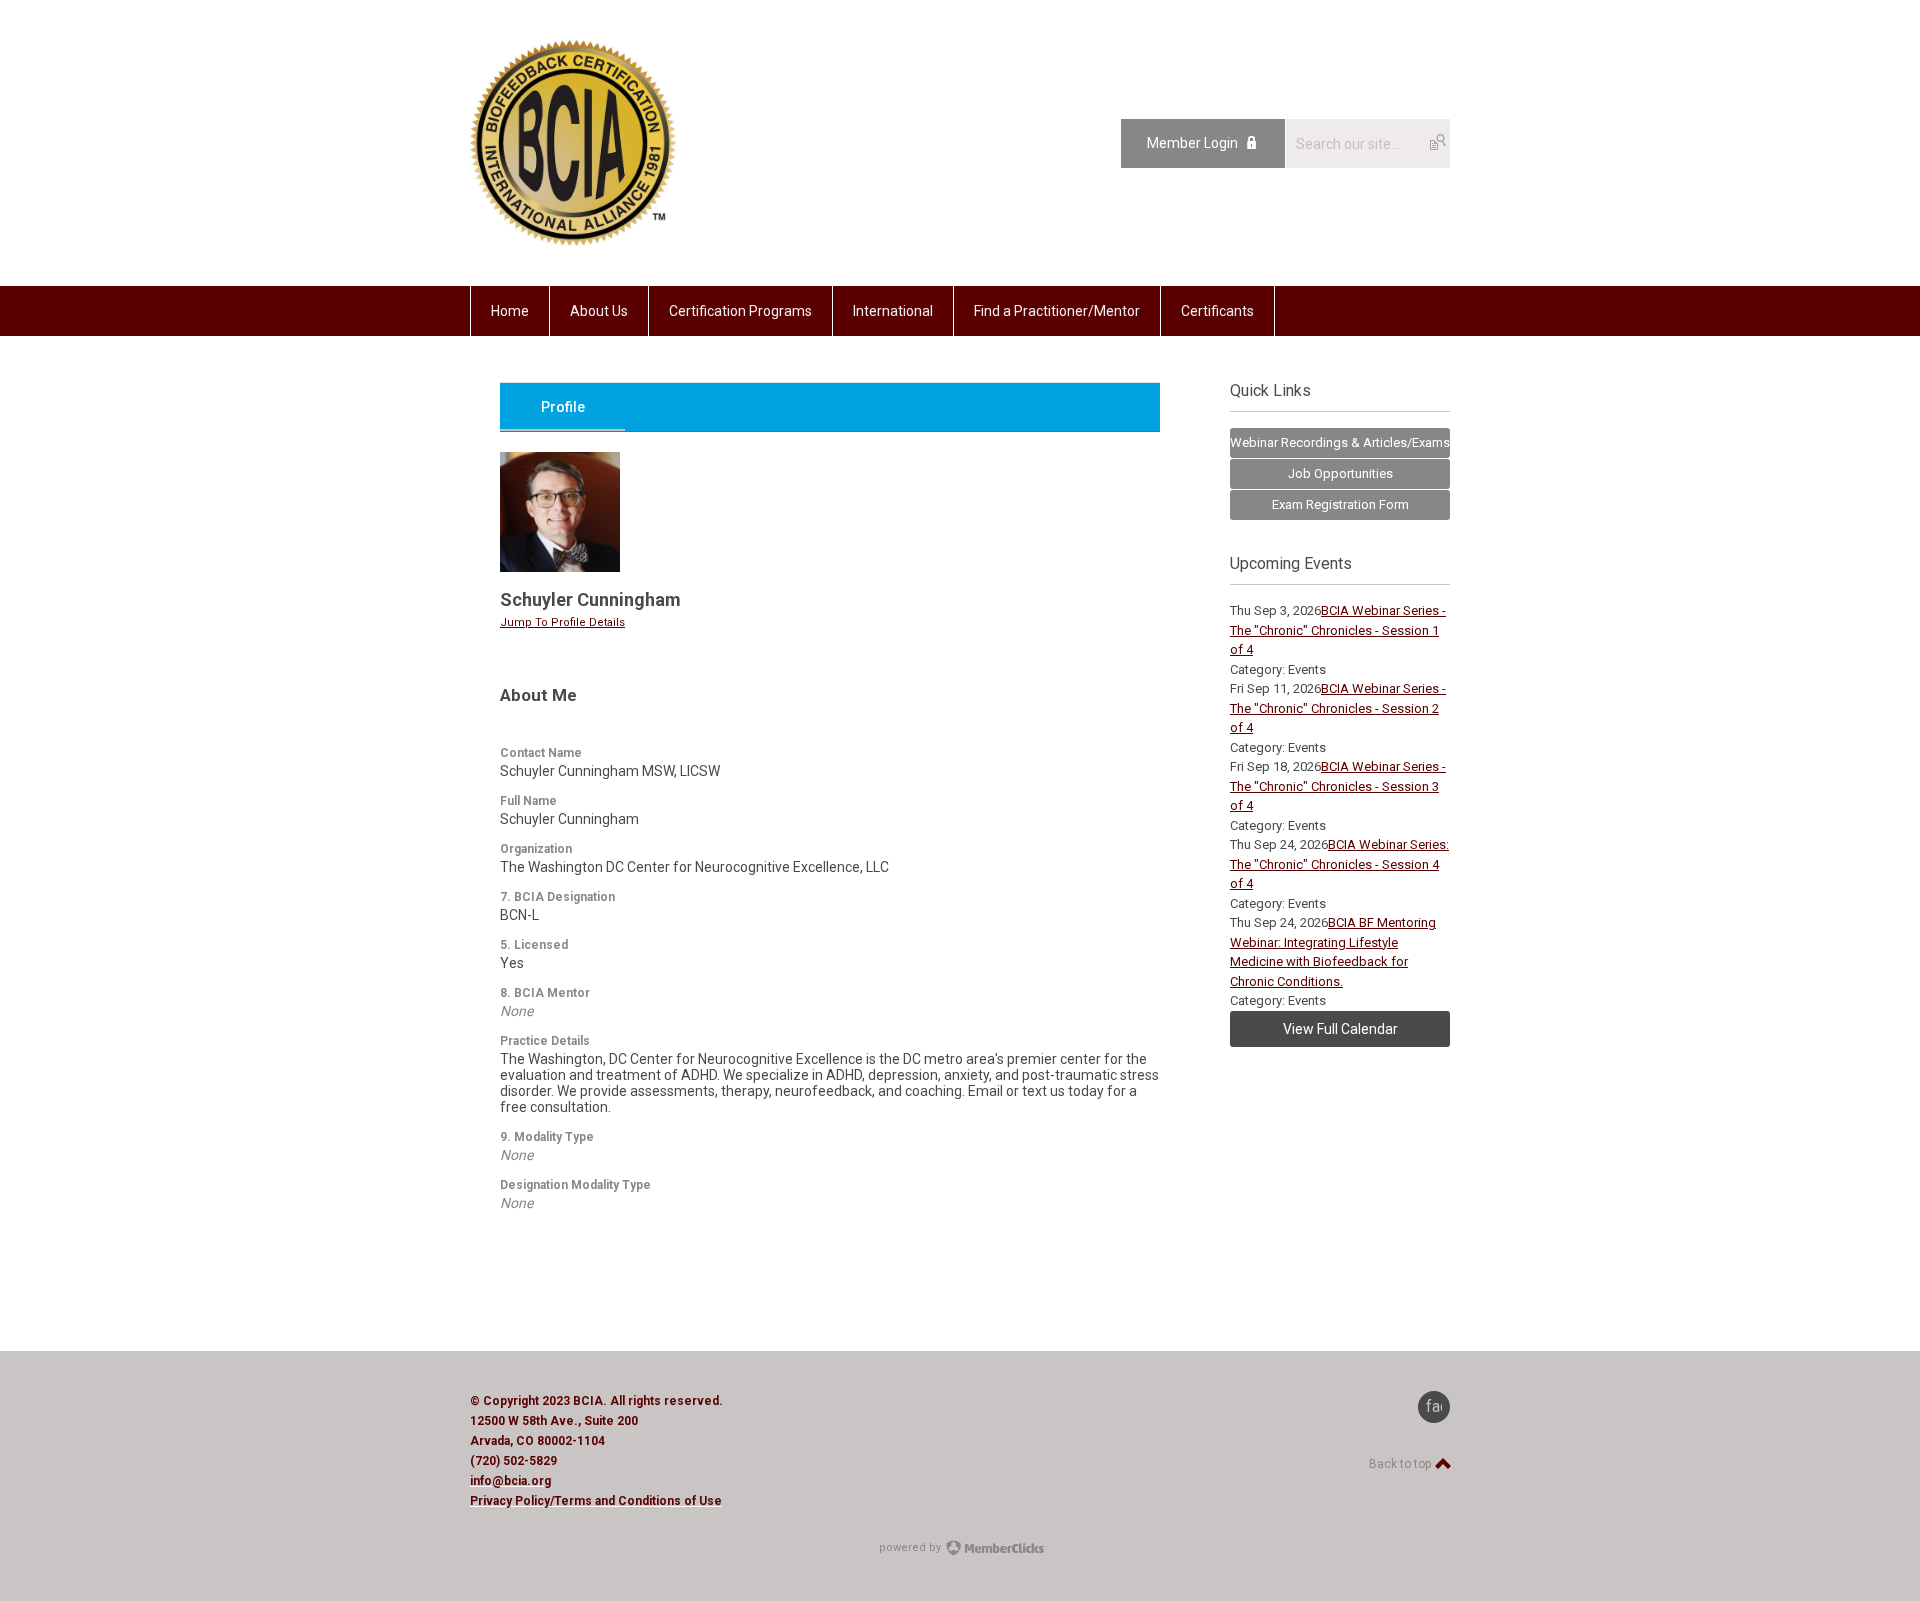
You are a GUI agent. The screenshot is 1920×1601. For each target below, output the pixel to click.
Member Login (1192, 143)
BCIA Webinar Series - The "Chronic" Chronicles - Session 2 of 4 (1338, 708)
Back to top (1401, 1464)
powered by (911, 1547)
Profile (563, 407)
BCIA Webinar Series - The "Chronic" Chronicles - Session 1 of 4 (1338, 630)
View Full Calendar (1340, 1029)
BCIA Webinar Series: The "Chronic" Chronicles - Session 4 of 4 (1339, 864)
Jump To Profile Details (562, 622)
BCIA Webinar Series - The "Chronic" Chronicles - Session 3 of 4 (1338, 786)
